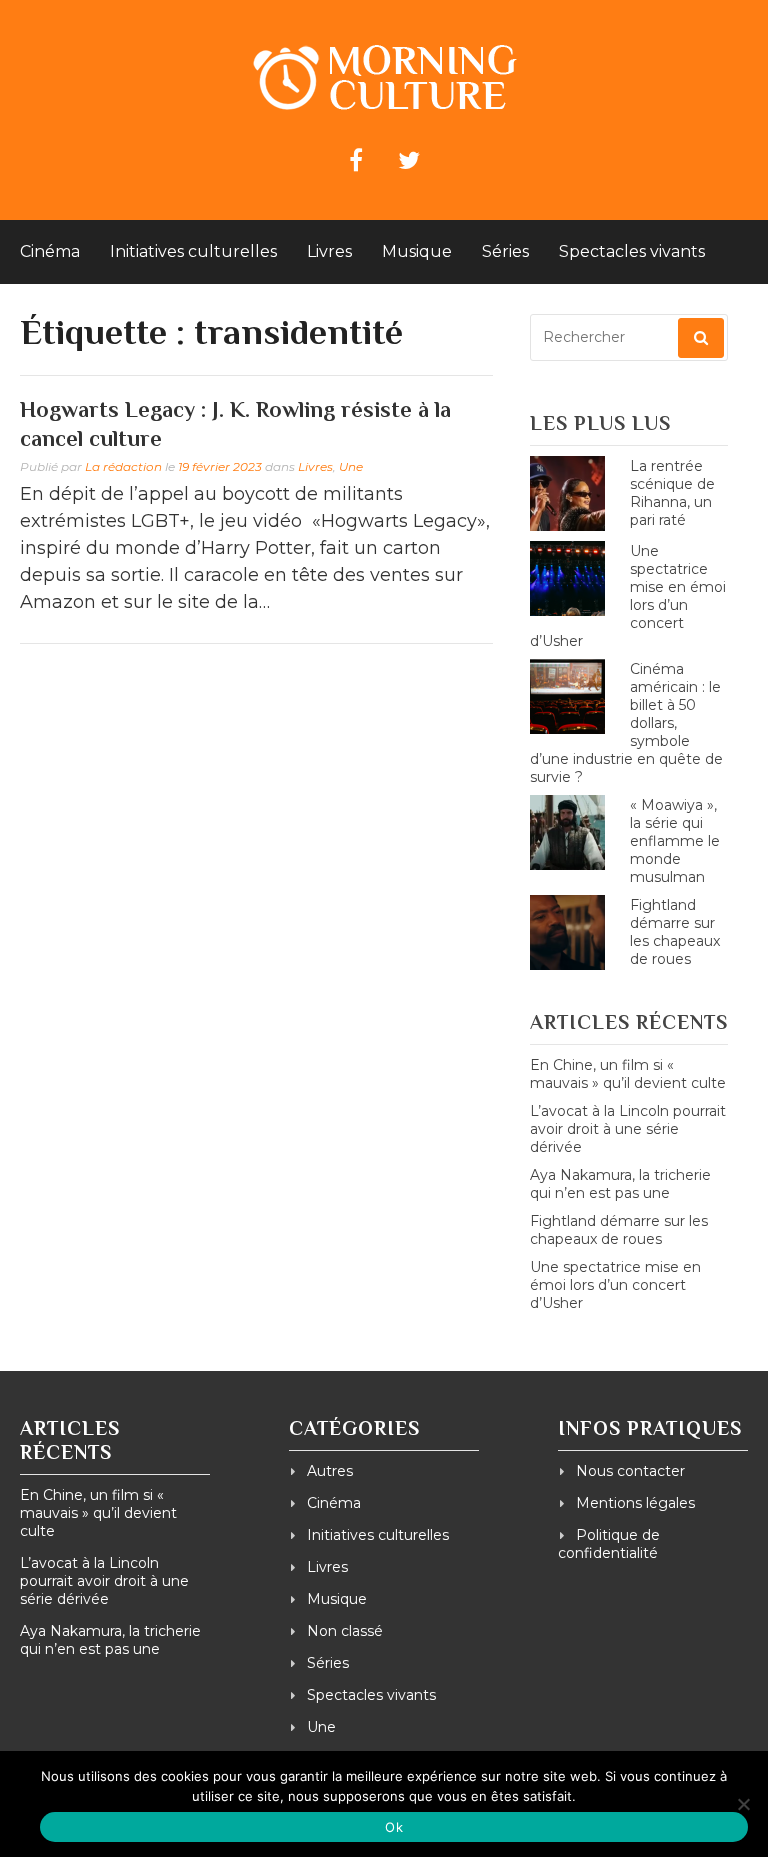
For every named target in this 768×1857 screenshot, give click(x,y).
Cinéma (50, 251)
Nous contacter (630, 1471)
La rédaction (123, 466)
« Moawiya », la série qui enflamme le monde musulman (675, 841)
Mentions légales (635, 1503)
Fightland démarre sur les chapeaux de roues (675, 932)
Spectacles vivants (632, 251)
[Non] (743, 1804)
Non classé (345, 1631)
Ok (394, 1827)
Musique (417, 251)
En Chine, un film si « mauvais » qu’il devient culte (628, 1074)
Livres (329, 251)
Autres (330, 1471)
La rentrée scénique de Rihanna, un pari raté (672, 493)
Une (351, 466)
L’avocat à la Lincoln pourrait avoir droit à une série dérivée (628, 1129)
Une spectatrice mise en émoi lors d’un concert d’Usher (615, 1285)
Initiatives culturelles (193, 251)
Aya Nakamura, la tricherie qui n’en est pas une (620, 1184)
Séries (505, 251)
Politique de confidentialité (609, 1544)
